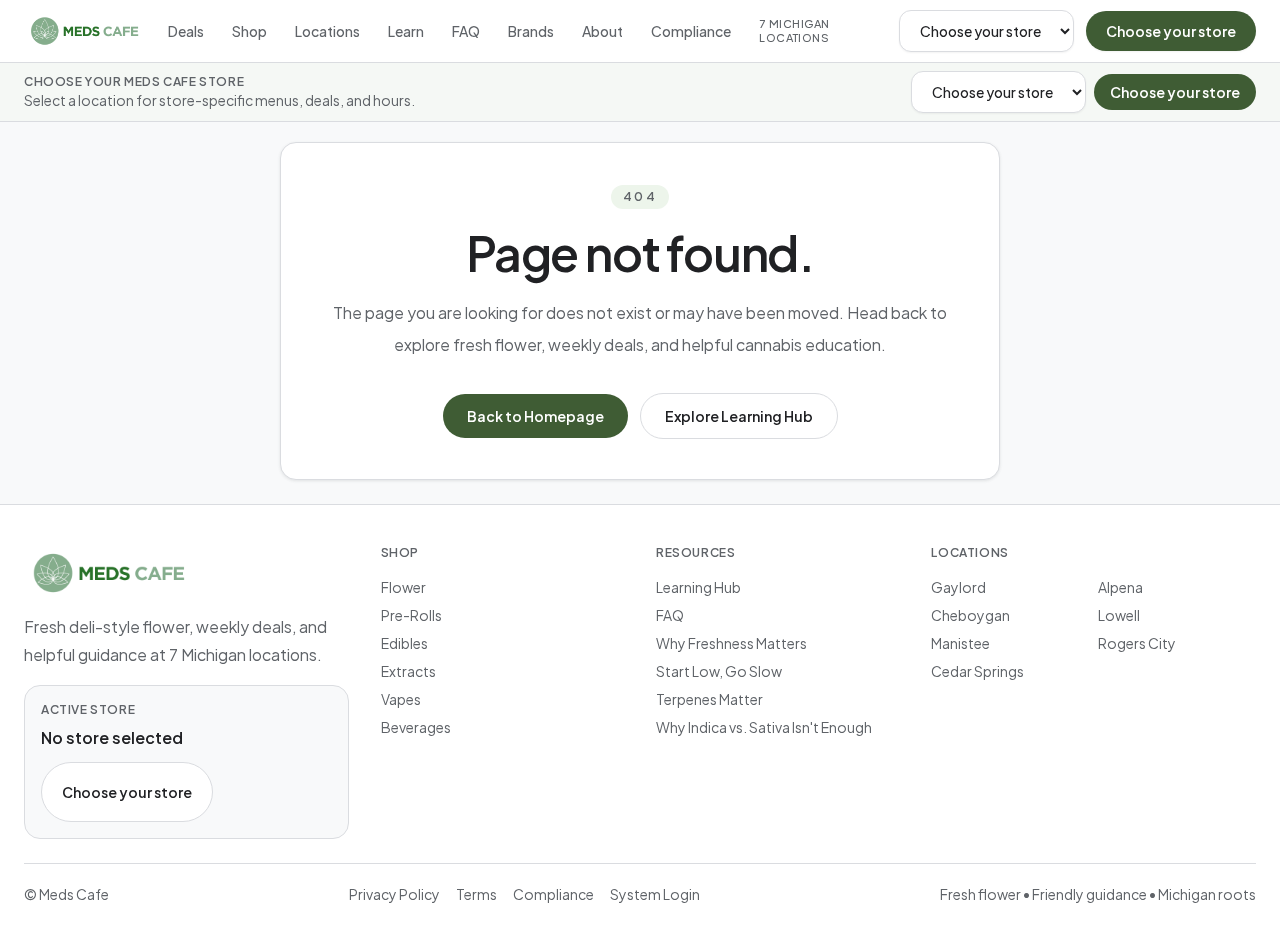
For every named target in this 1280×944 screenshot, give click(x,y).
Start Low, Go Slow (719, 671)
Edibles (404, 643)
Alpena (1120, 587)
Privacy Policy (394, 894)
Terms (476, 894)
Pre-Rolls (411, 615)
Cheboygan (970, 615)
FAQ (466, 31)
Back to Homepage (535, 416)
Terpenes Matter (709, 699)
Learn (406, 31)
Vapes (401, 699)
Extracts (408, 671)
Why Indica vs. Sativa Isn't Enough (764, 727)
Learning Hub (698, 587)
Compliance (691, 31)
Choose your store (1171, 31)
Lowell (1119, 615)
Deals (186, 31)
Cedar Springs (977, 671)
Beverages (416, 727)
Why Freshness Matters (731, 643)
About (602, 31)
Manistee (960, 643)
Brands (531, 31)
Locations (327, 31)
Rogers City (1137, 643)
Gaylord (958, 587)
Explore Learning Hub (739, 416)
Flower (403, 587)
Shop (249, 31)
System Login (655, 894)
